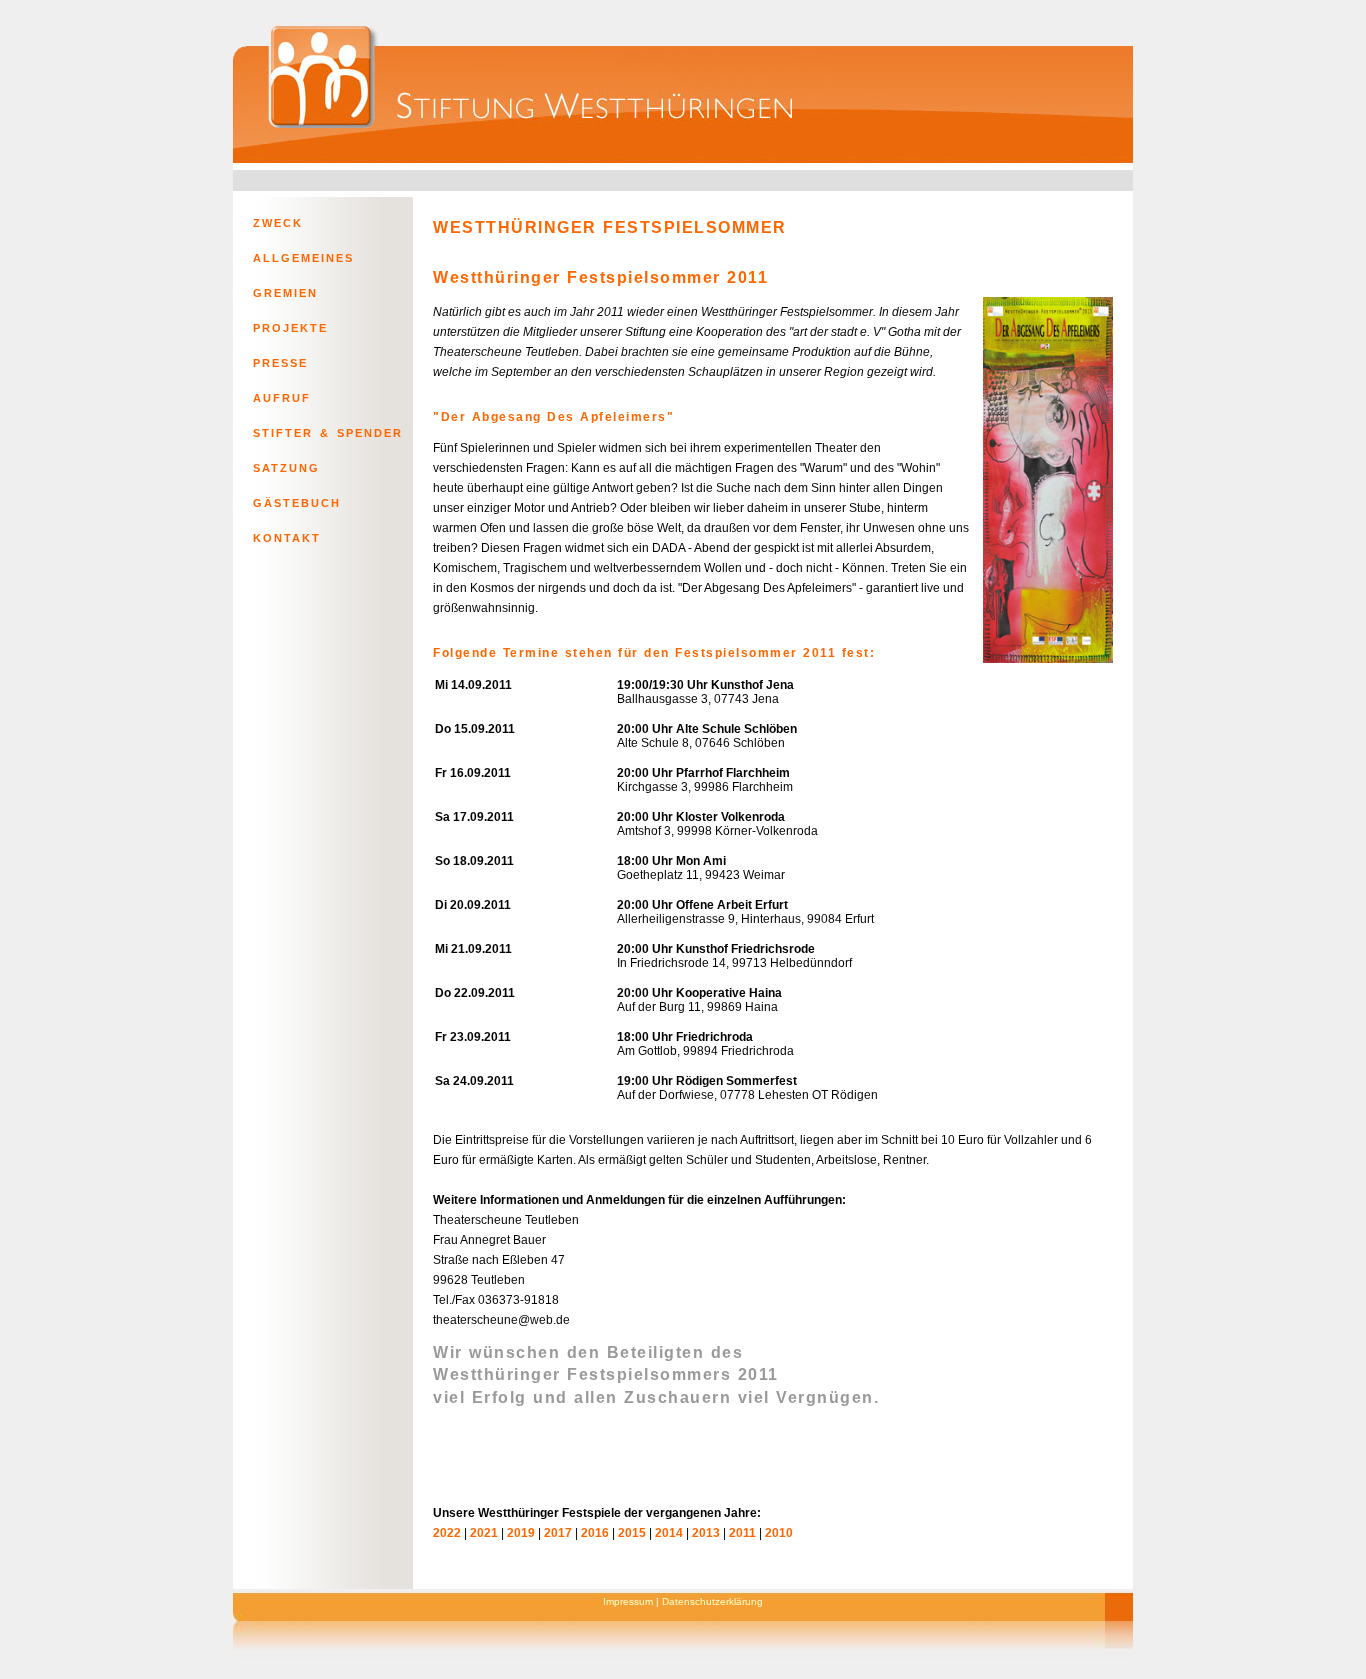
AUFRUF (282, 398)
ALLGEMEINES (303, 258)
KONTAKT (287, 538)
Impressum (628, 1601)
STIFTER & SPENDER (328, 433)
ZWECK (278, 223)
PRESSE (280, 363)
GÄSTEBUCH (297, 503)
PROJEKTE (290, 328)
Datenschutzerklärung (712, 1601)
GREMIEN (285, 293)
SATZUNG (286, 468)
